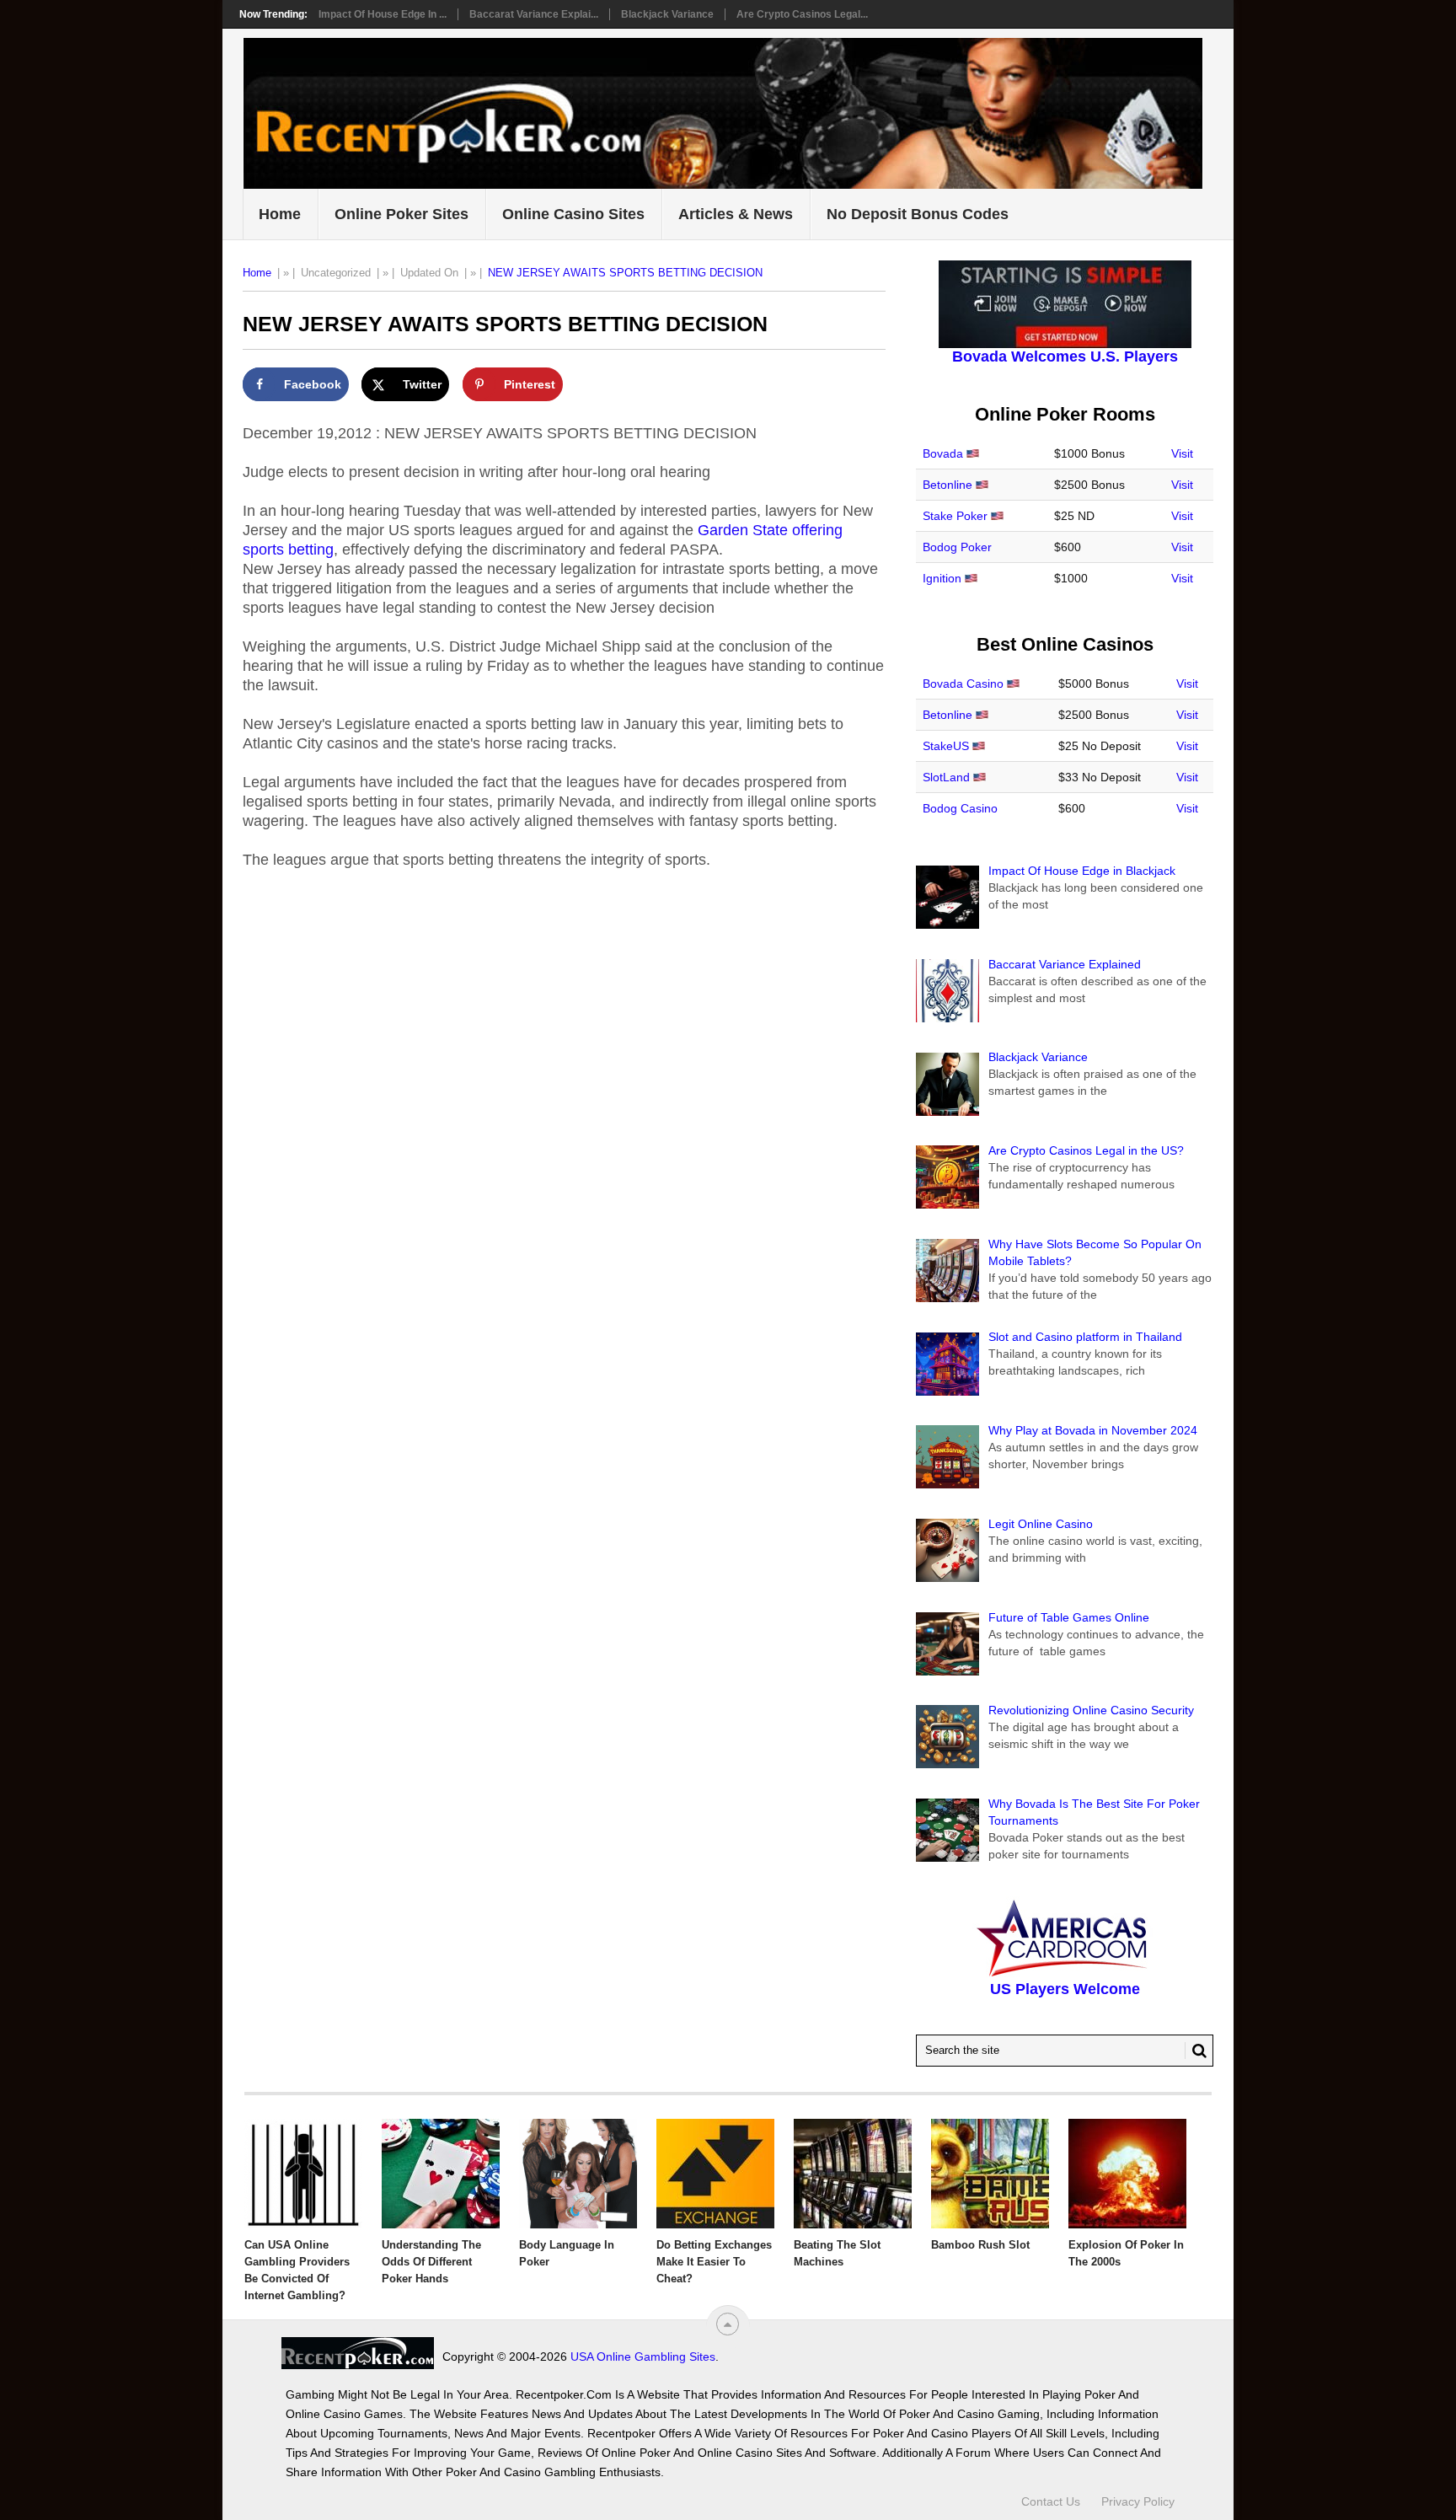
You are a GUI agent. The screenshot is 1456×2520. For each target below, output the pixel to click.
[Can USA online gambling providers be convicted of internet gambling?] (303, 2174)
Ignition (942, 578)
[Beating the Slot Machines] (853, 2174)
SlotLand (946, 777)
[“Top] (728, 2324)
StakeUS (946, 746)
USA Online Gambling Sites (643, 2356)
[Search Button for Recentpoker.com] (1196, 2051)
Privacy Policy (1138, 2501)
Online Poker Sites (401, 214)
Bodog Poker (957, 547)
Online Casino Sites (573, 214)
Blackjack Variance (667, 14)
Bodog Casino (960, 808)
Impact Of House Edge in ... (383, 14)
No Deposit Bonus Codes (918, 214)
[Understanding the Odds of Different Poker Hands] (441, 2174)
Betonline (947, 485)
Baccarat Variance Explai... (534, 14)
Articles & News (736, 214)
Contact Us (1051, 2501)
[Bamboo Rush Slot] (990, 2174)
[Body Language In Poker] (578, 2174)
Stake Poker (955, 516)
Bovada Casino (963, 684)
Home (280, 214)
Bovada (943, 453)
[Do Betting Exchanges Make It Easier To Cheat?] (715, 2174)
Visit (1182, 453)
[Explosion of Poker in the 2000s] (1127, 2174)
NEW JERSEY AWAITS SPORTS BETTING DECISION (625, 273)
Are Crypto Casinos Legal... (802, 14)
